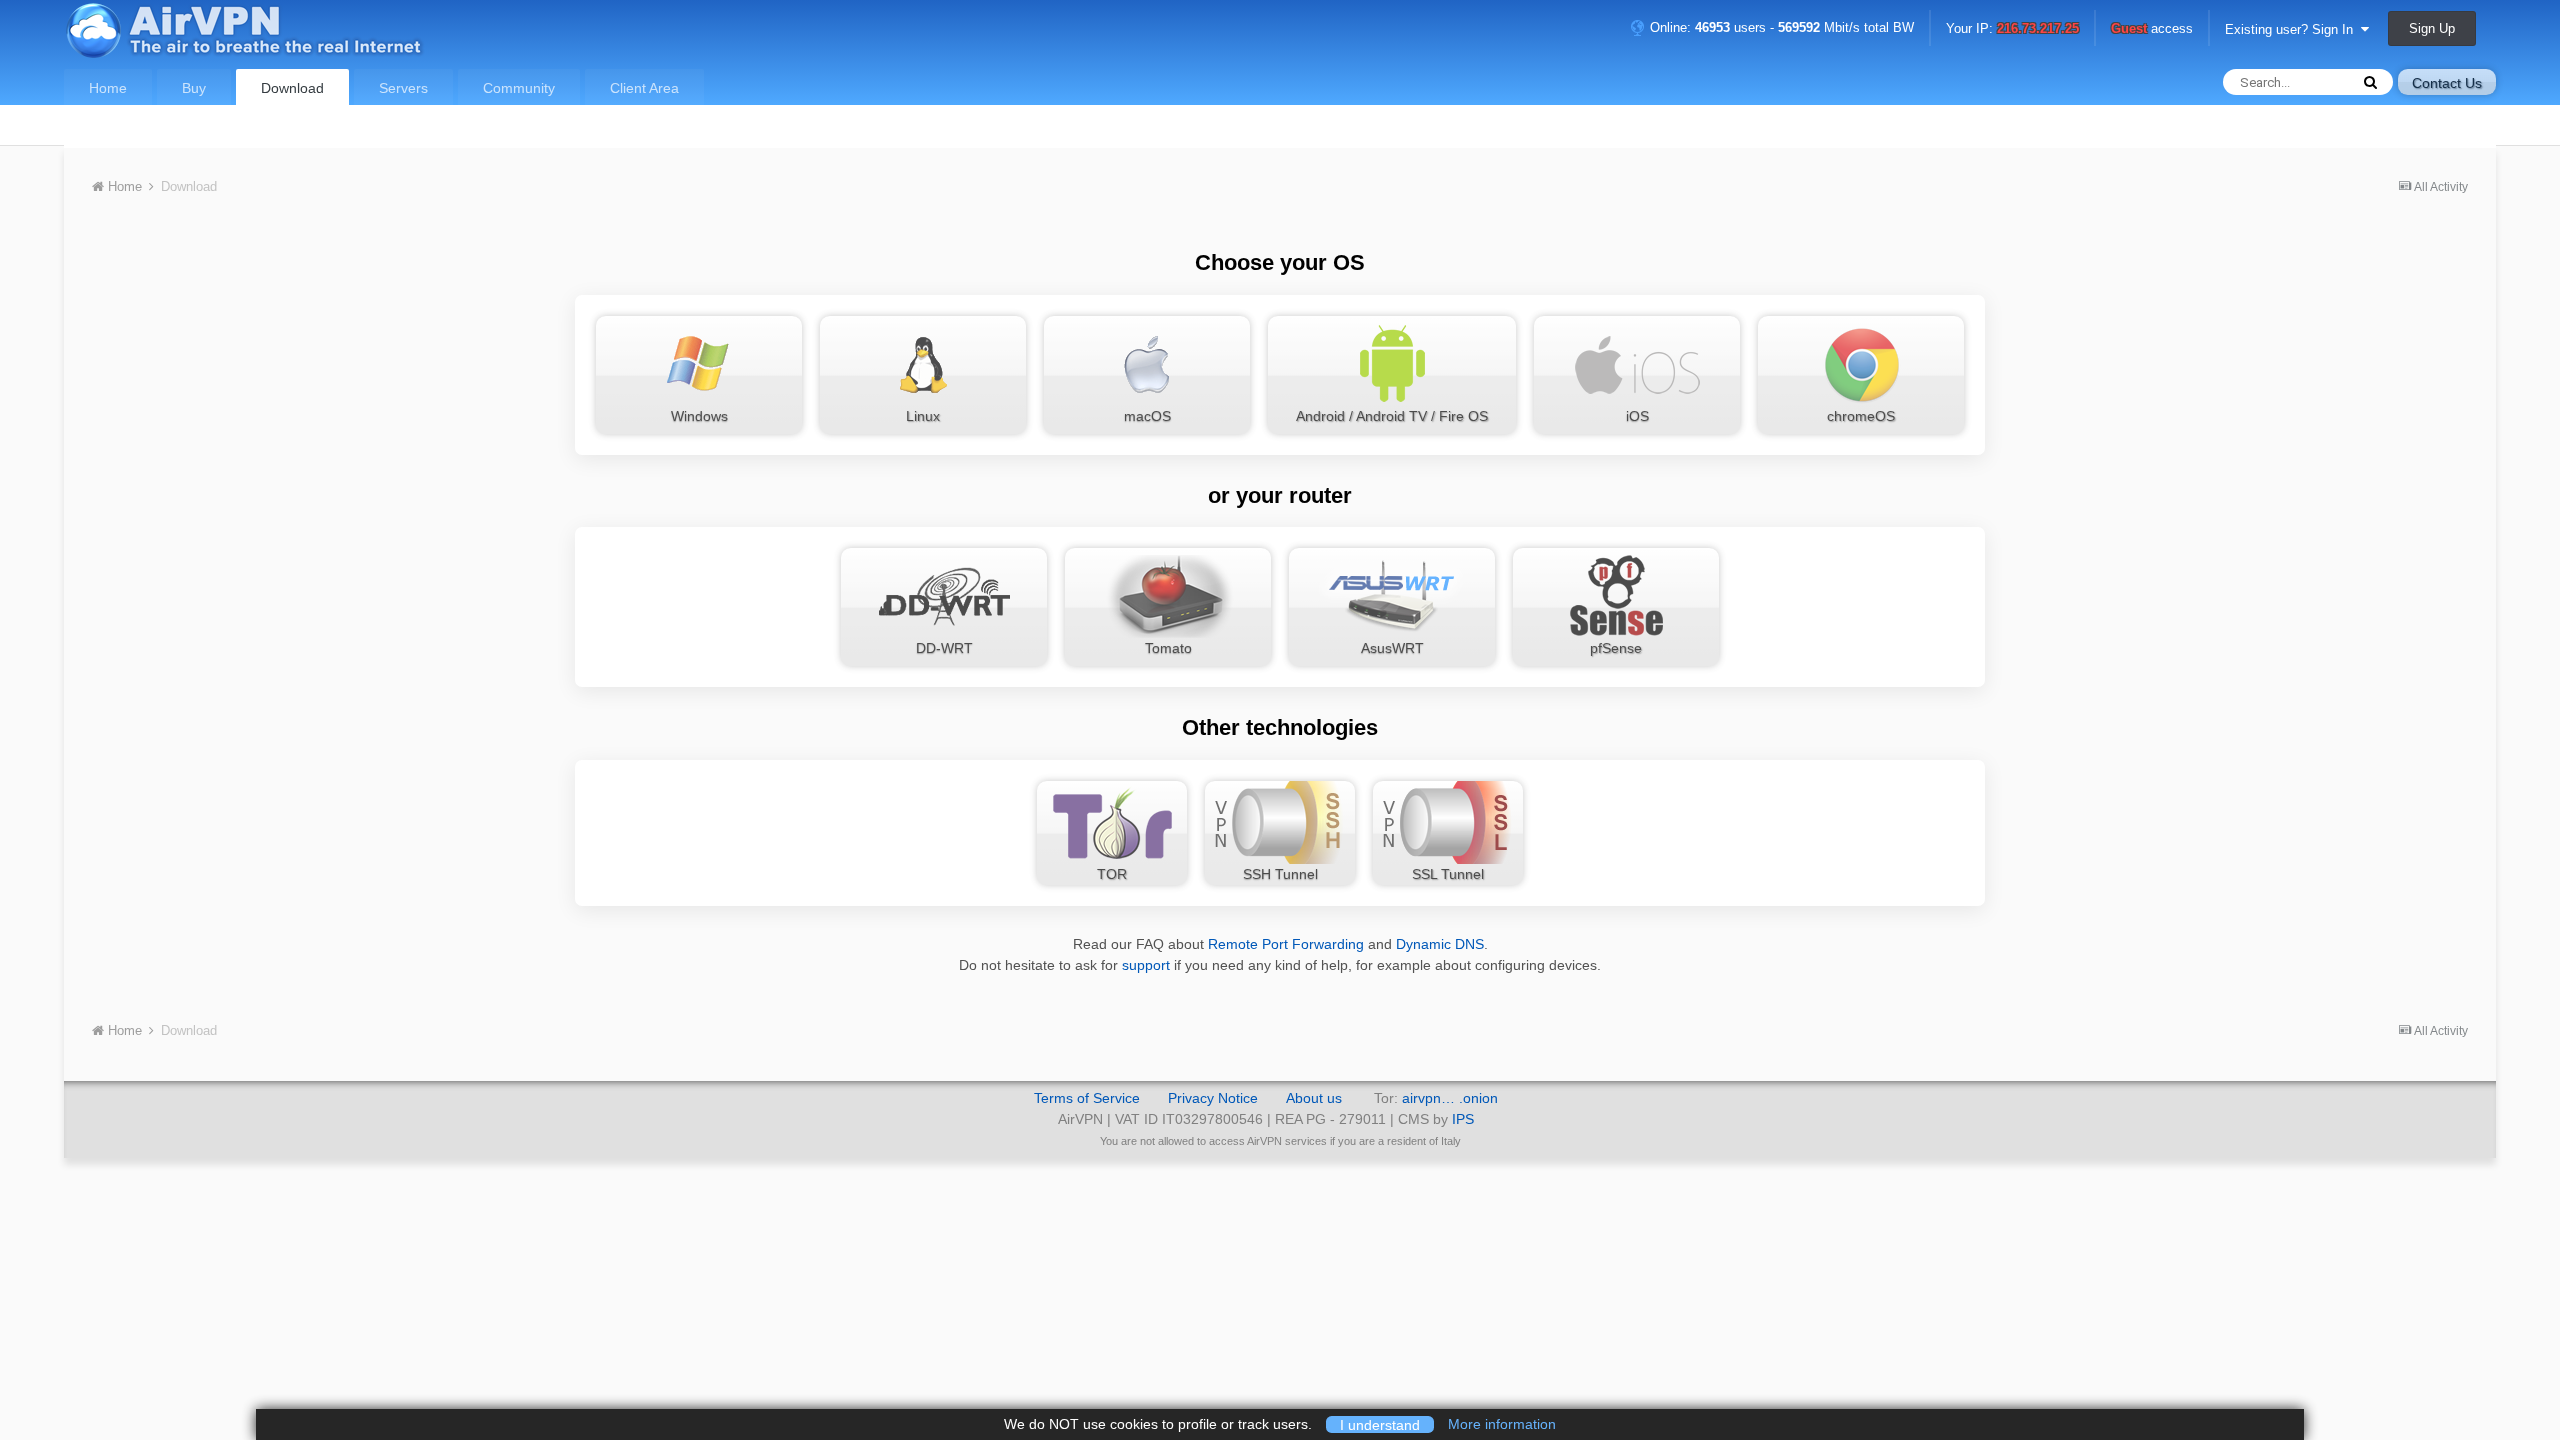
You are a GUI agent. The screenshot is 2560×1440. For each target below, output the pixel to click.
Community (519, 88)
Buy (194, 88)
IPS (1463, 1119)
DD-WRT (944, 648)
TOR (1112, 874)
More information (1502, 1424)
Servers (403, 88)
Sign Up (2432, 28)
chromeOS (1861, 416)
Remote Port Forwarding (1286, 944)
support (1146, 965)
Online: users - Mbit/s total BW (1780, 27)
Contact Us (2447, 83)
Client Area (644, 88)
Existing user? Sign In (2293, 29)
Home (108, 88)
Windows (699, 416)
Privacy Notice (1213, 1098)
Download (292, 88)
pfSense (1616, 648)
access (2152, 29)
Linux (923, 416)
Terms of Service (1087, 1098)
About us (1314, 1098)
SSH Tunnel (1280, 874)
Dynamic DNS (1440, 944)
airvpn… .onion (1450, 1098)
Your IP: (2012, 29)
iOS (1637, 416)
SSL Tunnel (1448, 874)
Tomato (1168, 648)
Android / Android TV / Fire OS (1392, 416)
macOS (1147, 416)
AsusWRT (1392, 648)
